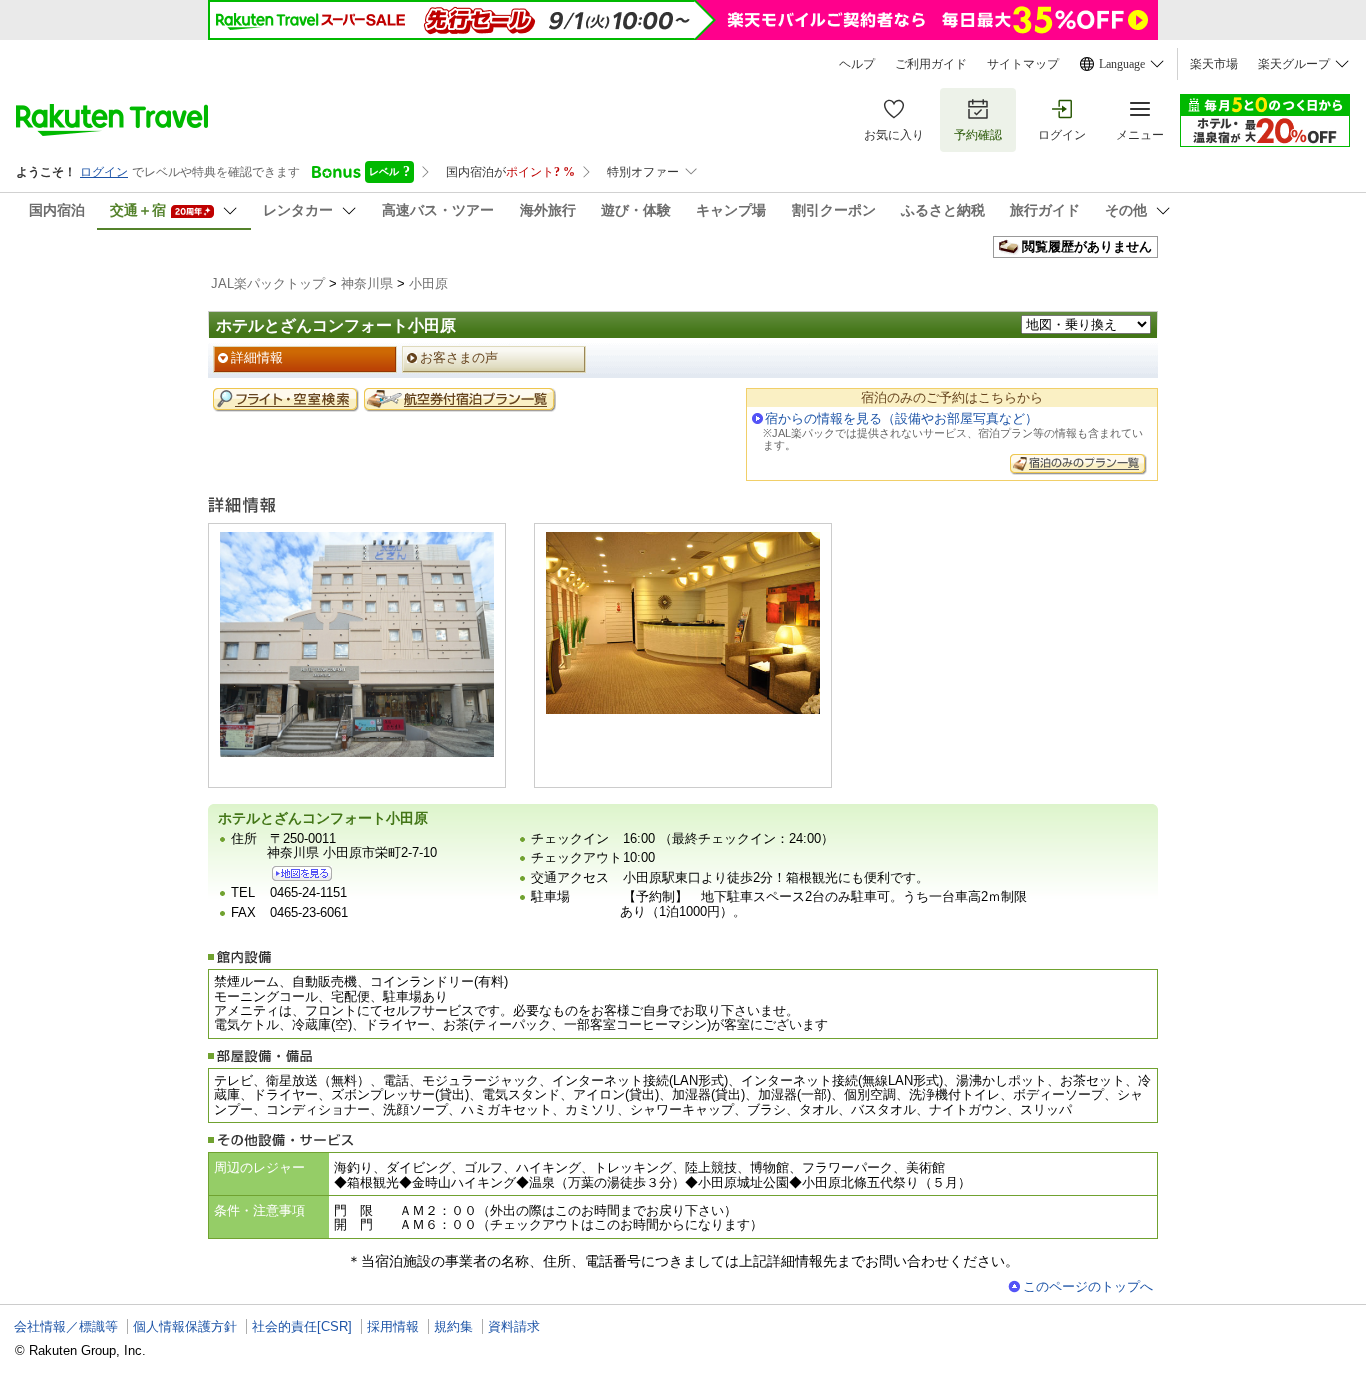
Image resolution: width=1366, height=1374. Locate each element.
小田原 (428, 283)
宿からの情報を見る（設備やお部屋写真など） (901, 418)
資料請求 (514, 1326)
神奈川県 (367, 283)
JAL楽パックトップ (268, 283)
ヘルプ (857, 64)
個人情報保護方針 (185, 1326)
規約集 (453, 1326)
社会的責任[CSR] (302, 1326)
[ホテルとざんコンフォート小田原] (302, 873)
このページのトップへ (1088, 1286)
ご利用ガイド (931, 64)
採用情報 (393, 1326)
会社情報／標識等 (66, 1326)
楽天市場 (1214, 64)
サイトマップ (1023, 64)
